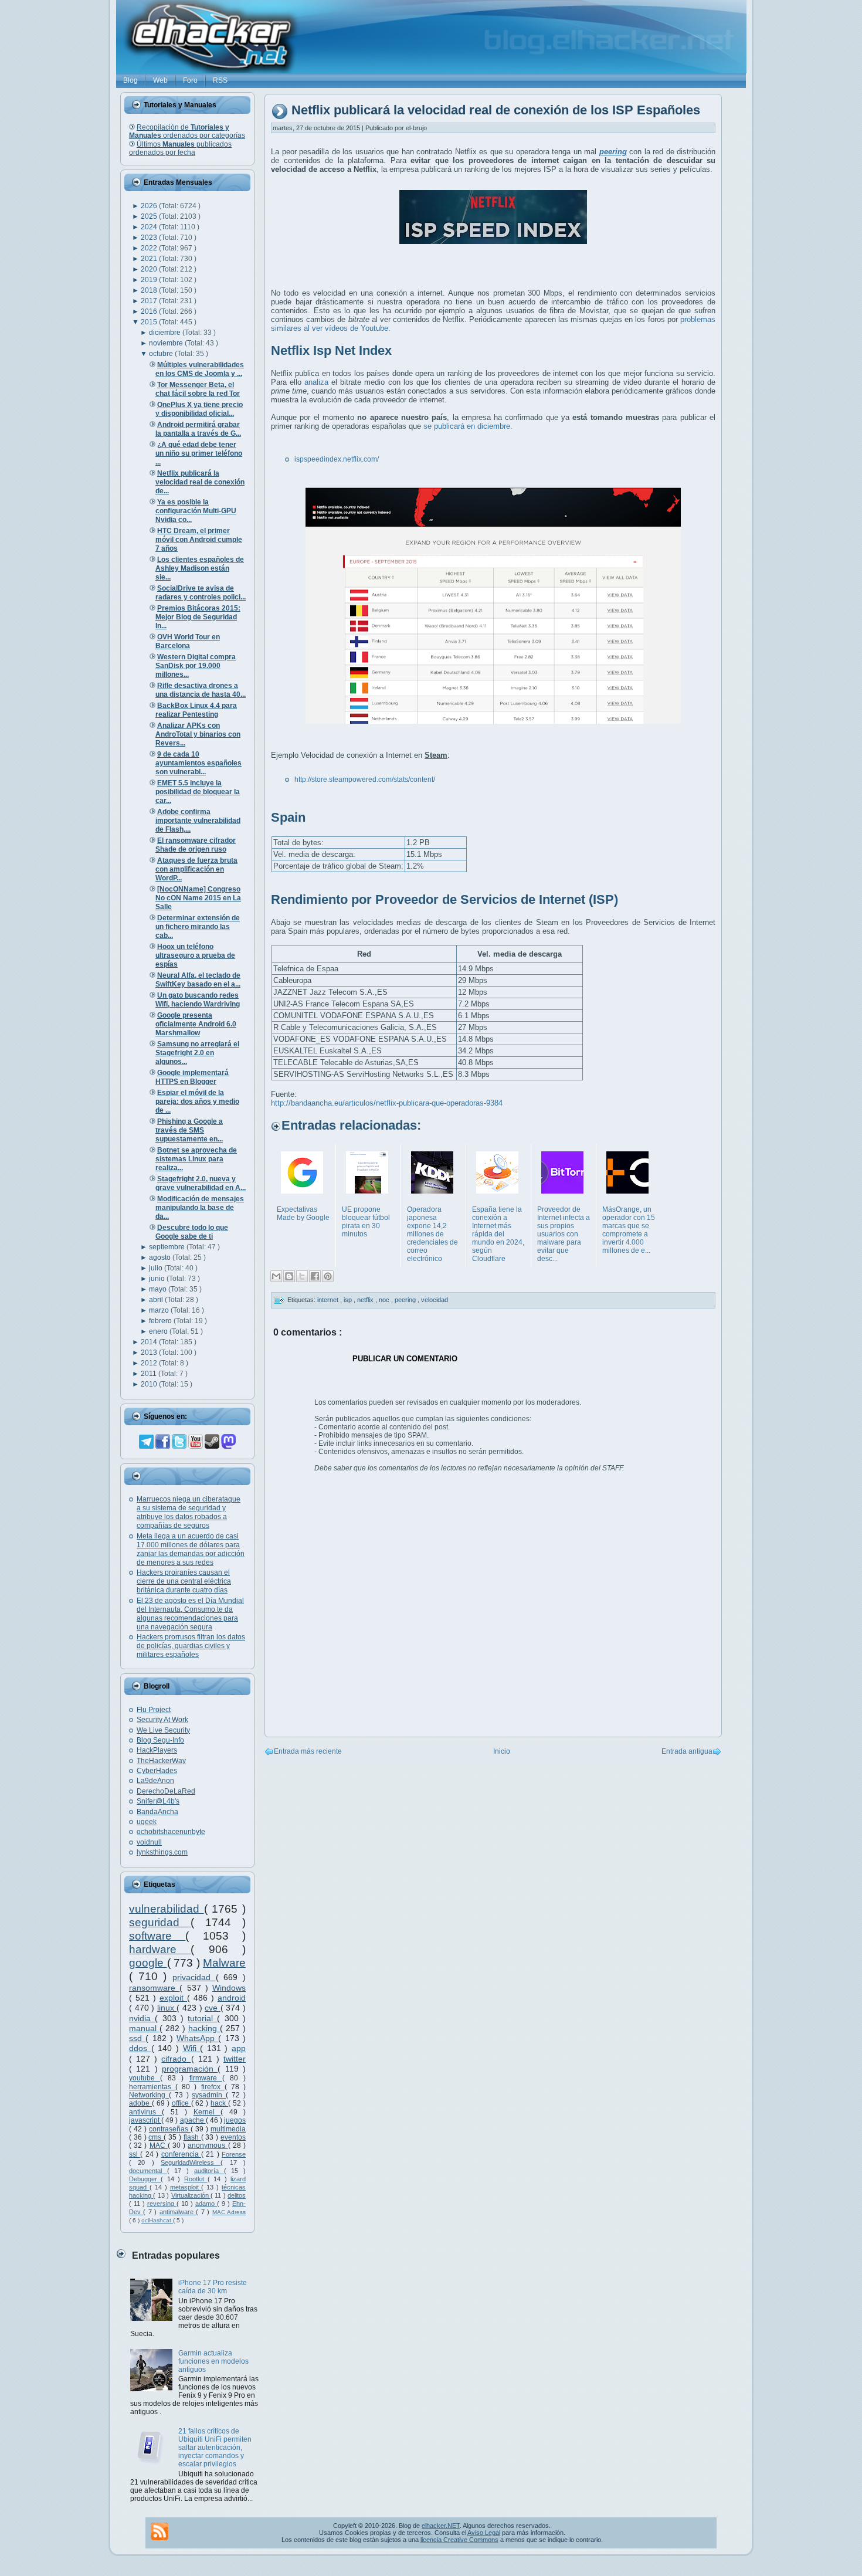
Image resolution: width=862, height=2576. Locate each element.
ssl (135, 2154)
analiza (316, 382)
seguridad (160, 1922)
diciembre (166, 333)
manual (144, 2028)
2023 (150, 238)
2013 (150, 1353)
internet (329, 1300)
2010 (150, 1384)
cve (213, 2008)
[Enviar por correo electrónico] (276, 1276)
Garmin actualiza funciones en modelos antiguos (213, 2361)
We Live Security (163, 1730)
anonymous (208, 2145)
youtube (145, 2078)
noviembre (167, 343)
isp (349, 1300)
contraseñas (170, 2129)
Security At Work (162, 1720)
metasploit (186, 2187)
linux (167, 2008)
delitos (237, 2195)
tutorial (202, 2018)
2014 (150, 1342)
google (148, 1963)
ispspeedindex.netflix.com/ (337, 459)
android (232, 1998)
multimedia (228, 2129)
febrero (161, 1321)
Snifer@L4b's (158, 1801)
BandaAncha (157, 1812)
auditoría (209, 2171)
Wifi (192, 2048)
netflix (366, 1300)
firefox (213, 2087)
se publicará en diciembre (467, 426)
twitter (235, 2059)
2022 (150, 248)
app (239, 2048)
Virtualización (191, 2195)
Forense (234, 2154)
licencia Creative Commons (459, 2540)
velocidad (435, 1300)
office (181, 2103)
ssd (137, 2038)
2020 (150, 269)
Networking (149, 2095)
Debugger (145, 2179)
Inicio (502, 1751)
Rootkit (196, 2179)
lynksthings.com (162, 1852)
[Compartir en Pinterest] (328, 1276)
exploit (173, 1998)
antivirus (145, 2112)
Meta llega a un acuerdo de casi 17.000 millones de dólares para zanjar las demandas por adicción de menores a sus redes (191, 1549)
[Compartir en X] (302, 1276)
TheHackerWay (161, 1761)
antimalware (178, 2212)
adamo (206, 2204)
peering (406, 1300)
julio (157, 1268)
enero (159, 1331)
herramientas (152, 2087)
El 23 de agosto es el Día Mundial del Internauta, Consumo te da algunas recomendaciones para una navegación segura (190, 1614)
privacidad (194, 1977)
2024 (150, 227)
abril (157, 1300)
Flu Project (154, 1710)
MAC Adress (229, 2212)
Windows (229, 1988)
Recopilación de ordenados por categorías (187, 131)
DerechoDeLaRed (166, 1791)
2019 (150, 280)
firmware (206, 2078)
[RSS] (159, 2531)
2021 (150, 259)
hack (219, 2103)
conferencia (181, 2154)
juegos (235, 2120)
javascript (145, 2120)
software (157, 1936)
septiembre (168, 1247)
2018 (150, 290)
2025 (150, 216)
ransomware (154, 1988)
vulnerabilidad (167, 1909)
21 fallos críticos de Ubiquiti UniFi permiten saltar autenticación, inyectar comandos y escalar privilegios (215, 2448)
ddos (140, 2048)
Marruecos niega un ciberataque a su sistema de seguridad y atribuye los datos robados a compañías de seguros (189, 1512)
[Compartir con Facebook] (315, 1276)
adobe (140, 2103)
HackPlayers (157, 1750)
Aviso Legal (484, 2533)
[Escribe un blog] (289, 1276)
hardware (160, 1949)
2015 (150, 322)
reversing (162, 2204)
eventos (233, 2137)
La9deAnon (155, 1781)
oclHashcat (157, 2220)
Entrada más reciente (308, 1751)
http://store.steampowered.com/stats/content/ (365, 779)
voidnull (149, 1842)
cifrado (176, 2059)
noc (385, 1300)
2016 (150, 311)
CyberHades (157, 1771)
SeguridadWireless (191, 2163)
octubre (162, 354)
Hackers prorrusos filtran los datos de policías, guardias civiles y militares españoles (191, 1646)
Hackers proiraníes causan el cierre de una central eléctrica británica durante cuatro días (184, 1581)
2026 (150, 206)
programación (190, 2069)
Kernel (207, 2112)
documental (148, 2171)
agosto (161, 1258)
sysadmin (209, 2095)
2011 (150, 1374)
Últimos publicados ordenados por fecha (180, 148)
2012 (150, 1363)
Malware (224, 1963)
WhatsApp (197, 2038)
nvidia (142, 2018)
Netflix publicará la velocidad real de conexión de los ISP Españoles (496, 111)
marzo (160, 1310)
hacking (204, 2028)
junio (158, 1279)
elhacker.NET (441, 2526)
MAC (159, 2145)
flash (192, 2137)
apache (193, 2120)
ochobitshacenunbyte (171, 1832)
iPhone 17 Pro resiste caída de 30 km (213, 2287)
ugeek (147, 1822)
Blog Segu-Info (160, 1740)
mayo (159, 1289)
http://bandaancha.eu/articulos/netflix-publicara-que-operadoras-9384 (387, 1103)
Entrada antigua (687, 1751)
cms (156, 2137)
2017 (150, 301)
